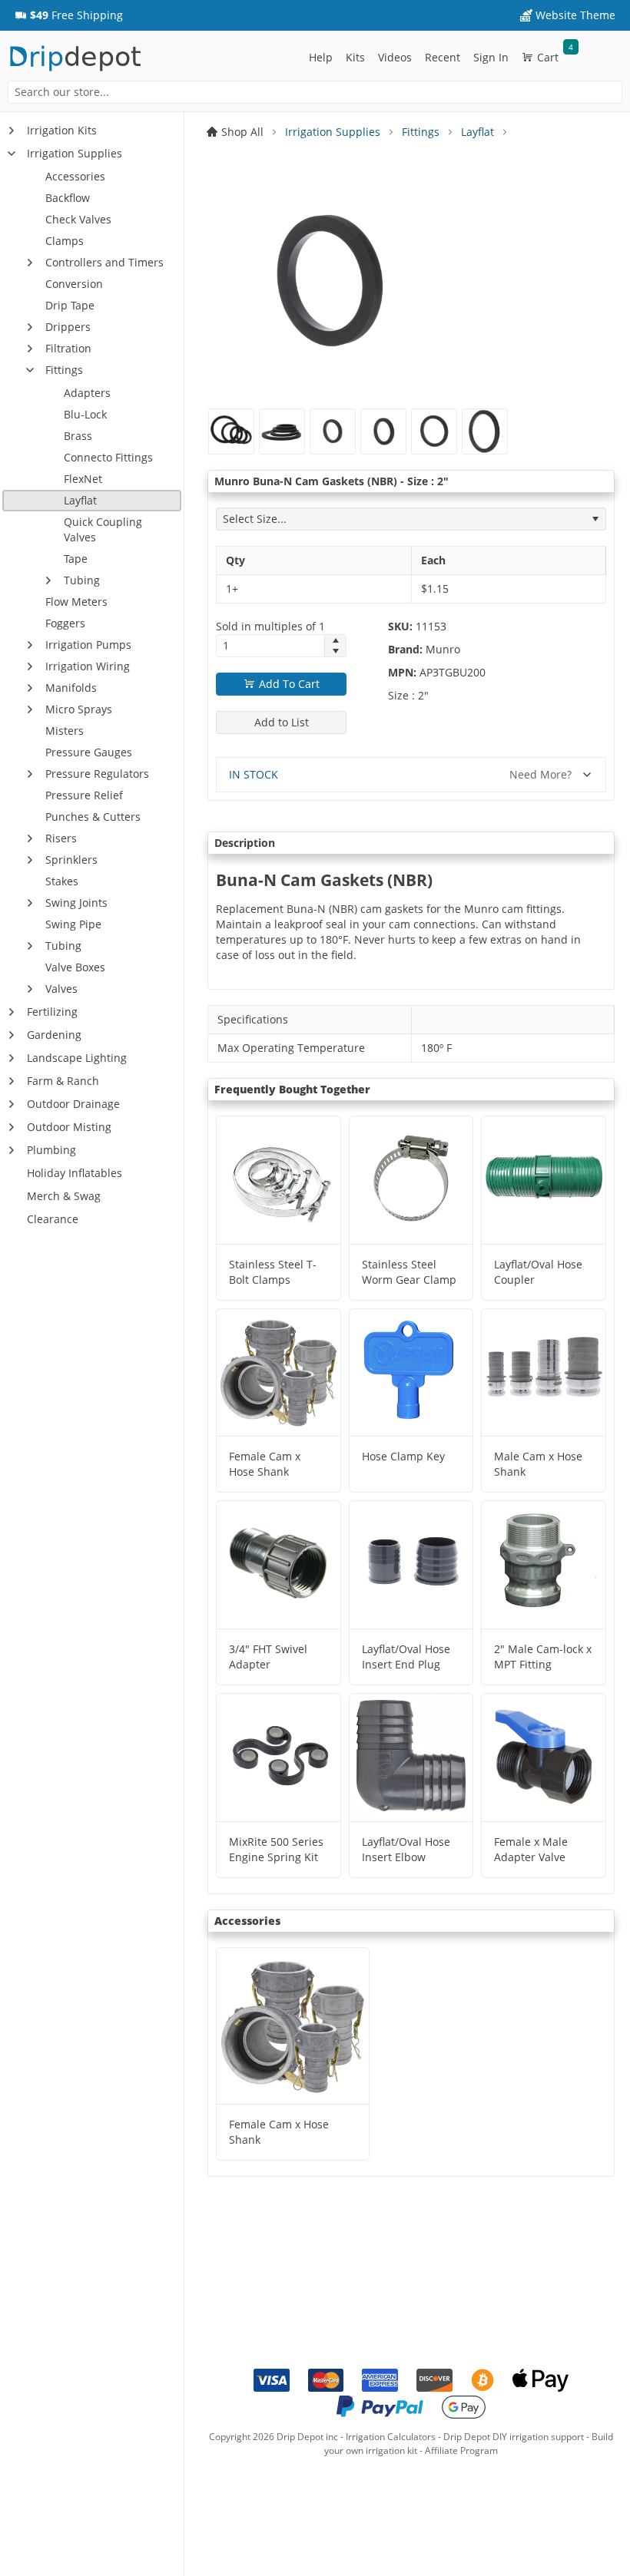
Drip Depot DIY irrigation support (514, 2437)
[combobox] (315, 92)
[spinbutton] (270, 646)
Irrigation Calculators (391, 2437)
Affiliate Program (461, 2450)
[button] (69, 15)
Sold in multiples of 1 (270, 626)
